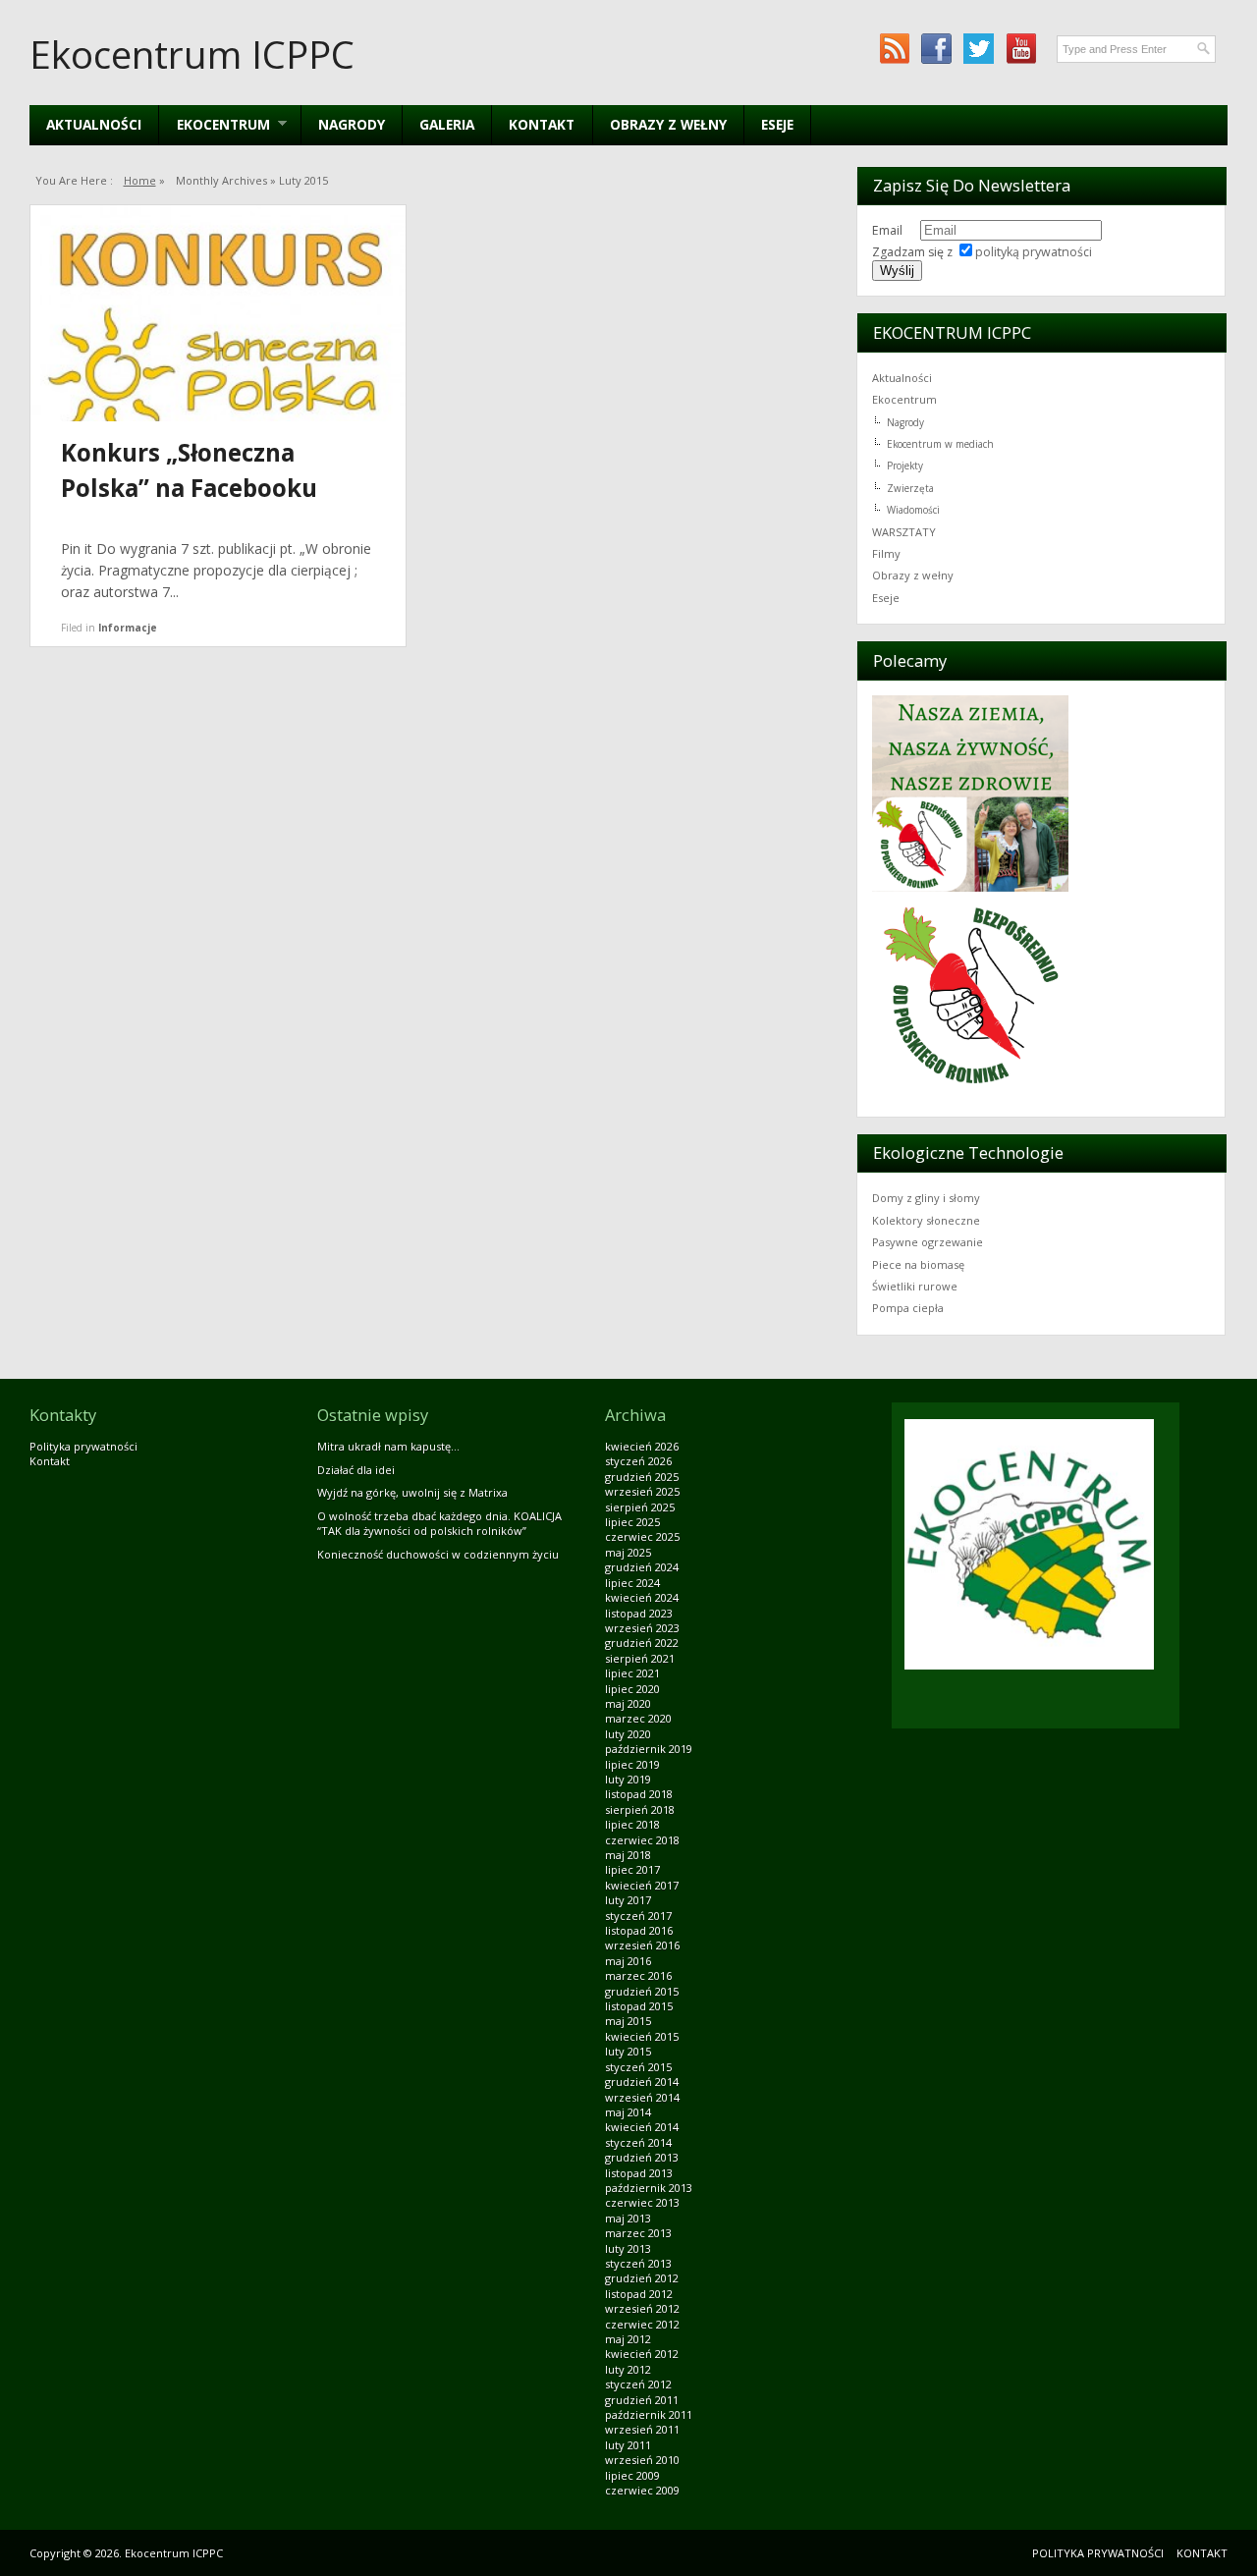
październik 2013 (649, 2188)
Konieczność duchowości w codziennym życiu (438, 1554)
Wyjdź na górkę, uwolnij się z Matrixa (412, 1492)
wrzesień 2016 (642, 1945)
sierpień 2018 (640, 1809)
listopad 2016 (639, 1930)
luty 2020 (628, 1734)
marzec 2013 (638, 2233)
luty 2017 (628, 1900)
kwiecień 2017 (642, 1885)
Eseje (777, 124)
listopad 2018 (639, 1794)
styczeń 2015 (638, 2067)
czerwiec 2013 (642, 2202)
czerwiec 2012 (642, 2324)
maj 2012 (628, 2339)
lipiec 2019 (632, 1764)
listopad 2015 (639, 2006)
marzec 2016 (638, 1975)
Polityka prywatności (83, 1446)
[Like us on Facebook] (936, 49)
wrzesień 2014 (642, 2097)
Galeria (447, 124)
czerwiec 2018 (642, 1840)
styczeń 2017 (638, 1916)
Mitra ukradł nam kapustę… (388, 1446)
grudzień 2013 (642, 2157)
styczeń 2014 (638, 2142)
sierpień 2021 (640, 1658)
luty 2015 (628, 2051)
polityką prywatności (1034, 252)
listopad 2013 (639, 2173)
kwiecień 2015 (642, 2036)
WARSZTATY (904, 532)
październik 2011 (649, 2414)
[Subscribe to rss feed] (894, 49)
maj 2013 (628, 2218)
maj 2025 (628, 1552)
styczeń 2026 (638, 1461)
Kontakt (542, 124)
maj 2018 (628, 1855)
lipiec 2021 (632, 1673)
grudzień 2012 (642, 2278)
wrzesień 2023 (642, 1628)
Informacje (128, 628)
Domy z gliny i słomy (926, 1198)
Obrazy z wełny (668, 124)
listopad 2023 (639, 1613)
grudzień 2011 (642, 2400)
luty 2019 (628, 1779)
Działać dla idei (356, 1470)
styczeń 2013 (638, 2263)
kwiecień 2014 (642, 2127)
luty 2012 (628, 2369)
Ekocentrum (904, 399)
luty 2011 (628, 2445)
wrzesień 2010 (642, 2460)
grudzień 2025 (642, 1477)
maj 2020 (628, 1703)
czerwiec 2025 (642, 1536)
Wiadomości (913, 510)
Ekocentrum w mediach (940, 444)
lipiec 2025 (632, 1522)
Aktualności (94, 124)
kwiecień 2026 (642, 1446)
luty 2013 (628, 2248)
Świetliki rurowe (915, 1286)
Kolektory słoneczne (926, 1220)
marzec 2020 (638, 1718)
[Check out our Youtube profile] (1021, 49)
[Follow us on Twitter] (979, 49)
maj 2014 (628, 2112)
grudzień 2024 (642, 1567)
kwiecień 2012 (642, 2354)
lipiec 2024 (632, 1583)
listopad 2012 (639, 2294)
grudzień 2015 (642, 1991)
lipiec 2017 (632, 1869)
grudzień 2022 (642, 1643)
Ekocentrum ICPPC (192, 54)
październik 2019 (649, 1749)
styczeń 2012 (638, 2384)
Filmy (886, 553)
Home (140, 180)
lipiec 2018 (632, 1824)
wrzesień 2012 (642, 2308)
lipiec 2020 (632, 1689)
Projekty (905, 466)
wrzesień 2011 (642, 2429)
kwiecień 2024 (642, 1597)
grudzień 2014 (642, 2082)
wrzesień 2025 (642, 1491)
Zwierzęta (910, 488)
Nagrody (352, 124)
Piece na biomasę (918, 1264)
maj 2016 (628, 1961)
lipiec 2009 (632, 2475)
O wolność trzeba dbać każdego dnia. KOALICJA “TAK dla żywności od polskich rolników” (439, 1523)
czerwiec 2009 (642, 2490)
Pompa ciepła (908, 1308)
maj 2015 (628, 2021)
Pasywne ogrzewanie (928, 1242)
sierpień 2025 (640, 1507)
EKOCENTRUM (214, 124)
